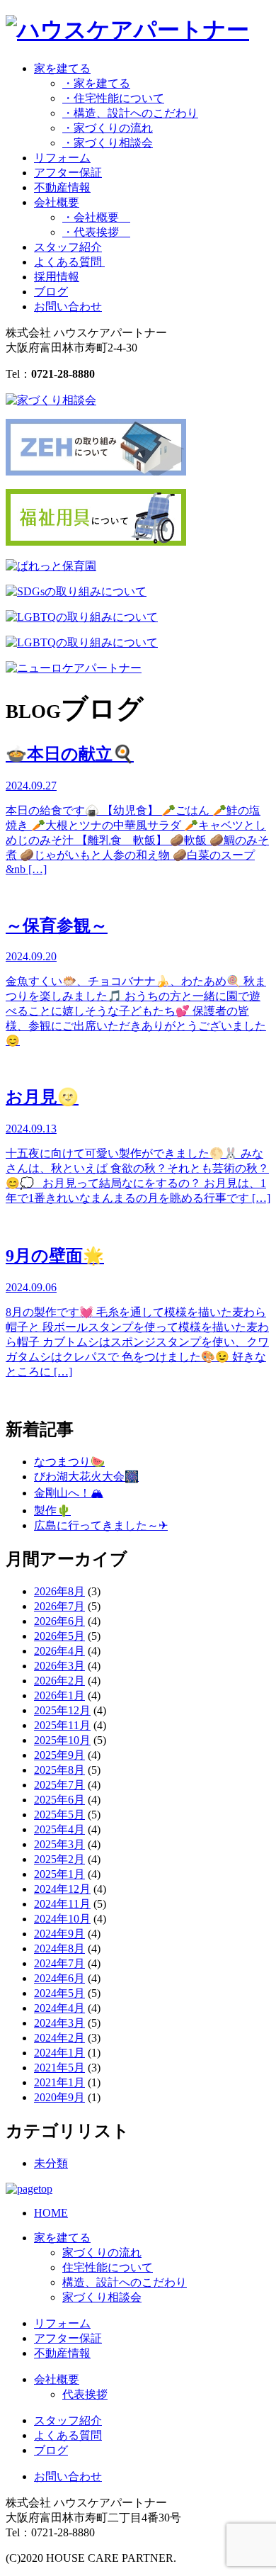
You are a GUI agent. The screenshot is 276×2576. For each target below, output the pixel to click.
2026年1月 (59, 1695)
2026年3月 (59, 1666)
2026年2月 (59, 1681)
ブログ (51, 292)
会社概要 (57, 2379)
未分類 (51, 2163)
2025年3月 (59, 1844)
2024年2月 (59, 2038)
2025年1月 (59, 1874)
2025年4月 (59, 1829)
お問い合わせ (68, 306)
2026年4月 (59, 1651)
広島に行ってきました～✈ (101, 1525)
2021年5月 (59, 2068)
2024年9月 (59, 1934)
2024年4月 (59, 2008)
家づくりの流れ (102, 2252)
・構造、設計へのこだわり (130, 113)
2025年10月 (62, 1740)
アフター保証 (68, 173)
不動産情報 (62, 187)
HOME (51, 2213)
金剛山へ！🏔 (69, 1493)
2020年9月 (59, 2097)
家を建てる (62, 2238)
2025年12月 (62, 1710)
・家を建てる (96, 83)
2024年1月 (59, 2053)
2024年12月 (62, 1889)
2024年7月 (59, 1963)
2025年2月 (59, 1859)
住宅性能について (108, 2267)
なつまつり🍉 (69, 1462)
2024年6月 (59, 1978)
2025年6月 (59, 1800)
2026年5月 (59, 1636)
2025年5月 (59, 1815)
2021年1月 (59, 2082)
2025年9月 (59, 1755)
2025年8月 (59, 1770)
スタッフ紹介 (68, 247)
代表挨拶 (85, 2394)
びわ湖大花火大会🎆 (86, 1477)
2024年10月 (62, 1919)
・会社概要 (96, 217)
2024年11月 (62, 1904)
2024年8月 (59, 1948)
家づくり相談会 (102, 2297)
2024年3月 (59, 2023)
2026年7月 (59, 1606)
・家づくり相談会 (108, 143)
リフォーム (62, 158)
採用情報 (57, 277)
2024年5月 (59, 1993)
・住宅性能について (113, 98)
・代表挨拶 (96, 232)
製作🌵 (52, 1511)
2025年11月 (62, 1725)
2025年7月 (59, 1785)
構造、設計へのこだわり (125, 2282)
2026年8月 (59, 1591)
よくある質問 (69, 262)
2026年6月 (59, 1621)
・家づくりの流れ (108, 128)
